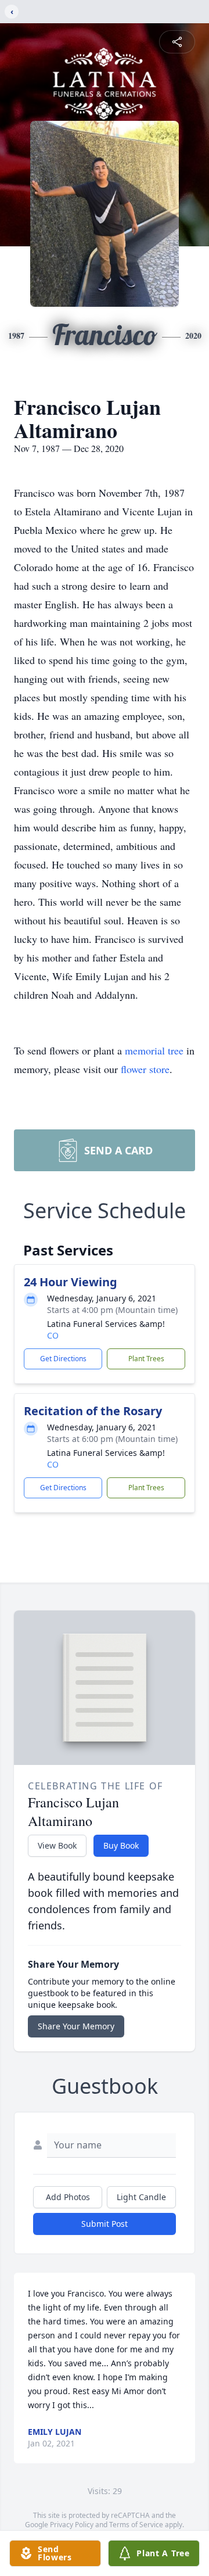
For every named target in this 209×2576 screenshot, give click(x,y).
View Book (57, 1845)
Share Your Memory (76, 2026)
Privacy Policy (72, 2525)
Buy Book (121, 1845)
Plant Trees (146, 1359)
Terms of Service (136, 2525)
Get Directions (63, 1359)
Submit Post (105, 2224)
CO (53, 1335)
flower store (145, 1069)
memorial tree (154, 1050)
